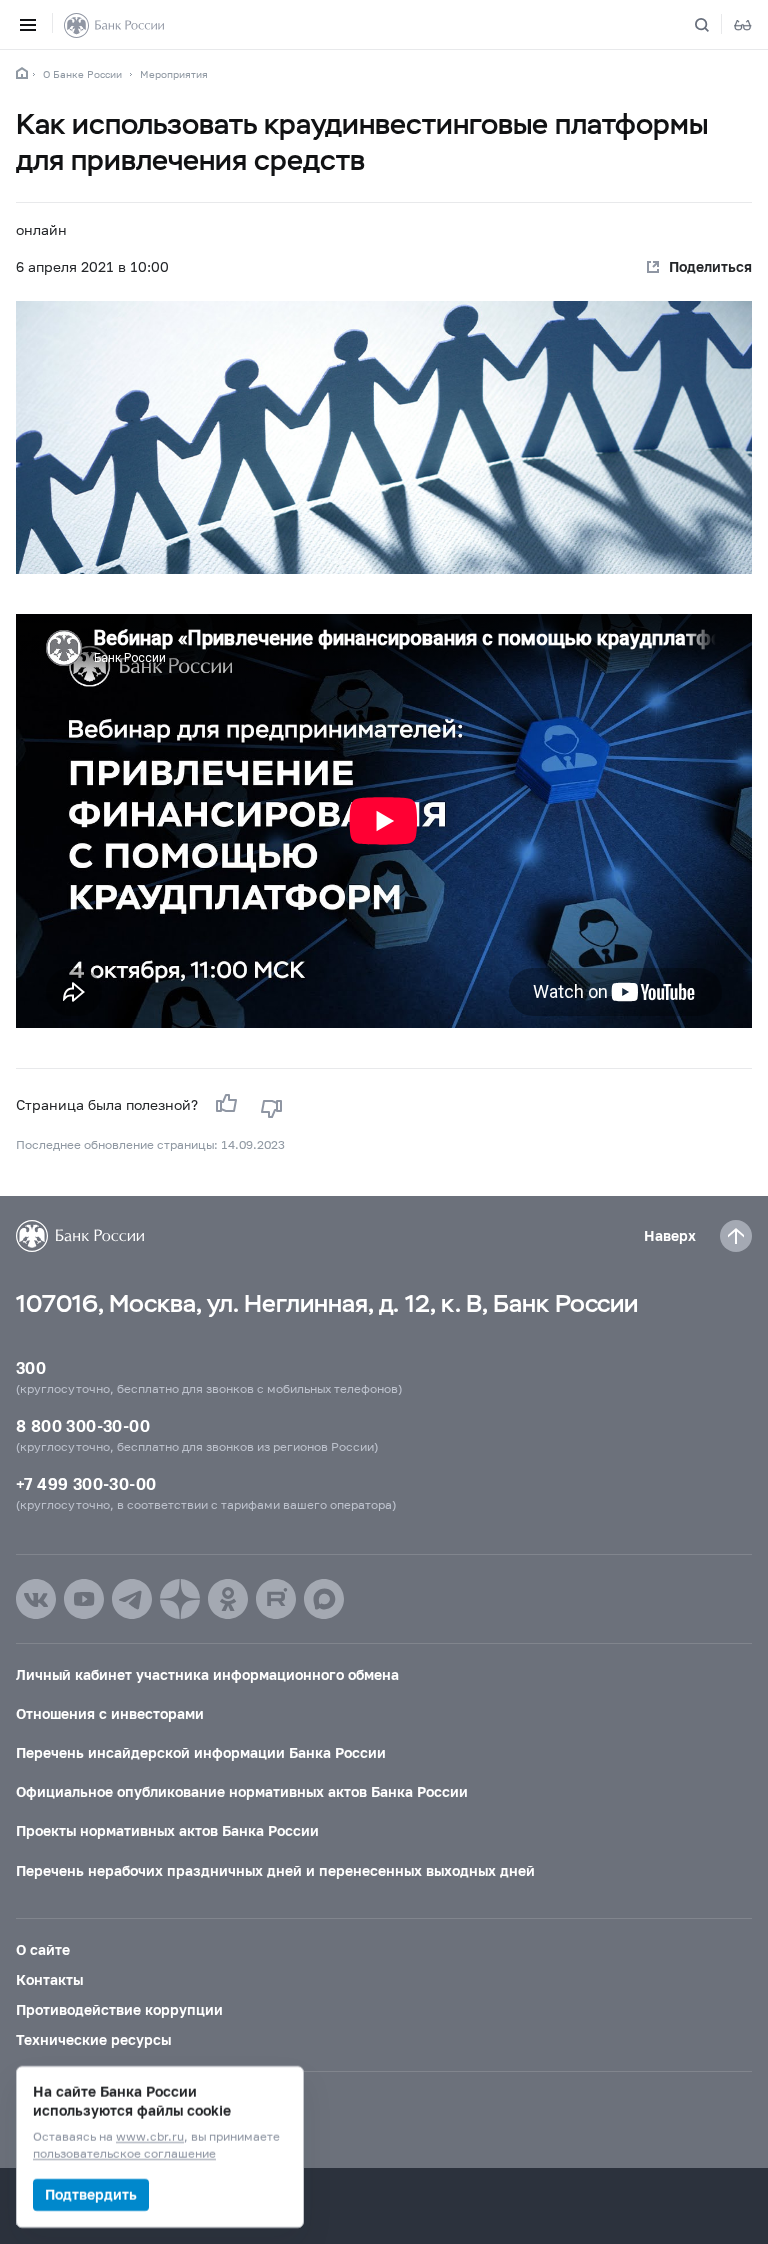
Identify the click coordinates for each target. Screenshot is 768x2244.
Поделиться (710, 266)
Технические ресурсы (93, 2039)
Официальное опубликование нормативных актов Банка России (242, 1791)
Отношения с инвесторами (110, 1713)
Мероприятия (174, 74)
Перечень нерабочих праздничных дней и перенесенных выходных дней (275, 1870)
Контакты (49, 1979)
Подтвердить (91, 2194)
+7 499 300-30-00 (86, 1483)
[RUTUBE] (276, 1599)
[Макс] (324, 1599)
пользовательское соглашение (124, 2154)
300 (31, 1367)
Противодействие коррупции (119, 2009)
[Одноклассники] (228, 1599)
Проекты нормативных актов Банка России (167, 1830)
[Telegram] (132, 1599)
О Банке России (82, 74)
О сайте (43, 1949)
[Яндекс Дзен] (180, 1599)
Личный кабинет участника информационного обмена (207, 1674)
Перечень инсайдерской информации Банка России (201, 1752)
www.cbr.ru (150, 2137)
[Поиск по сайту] (714, 25)
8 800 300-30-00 (83, 1425)
